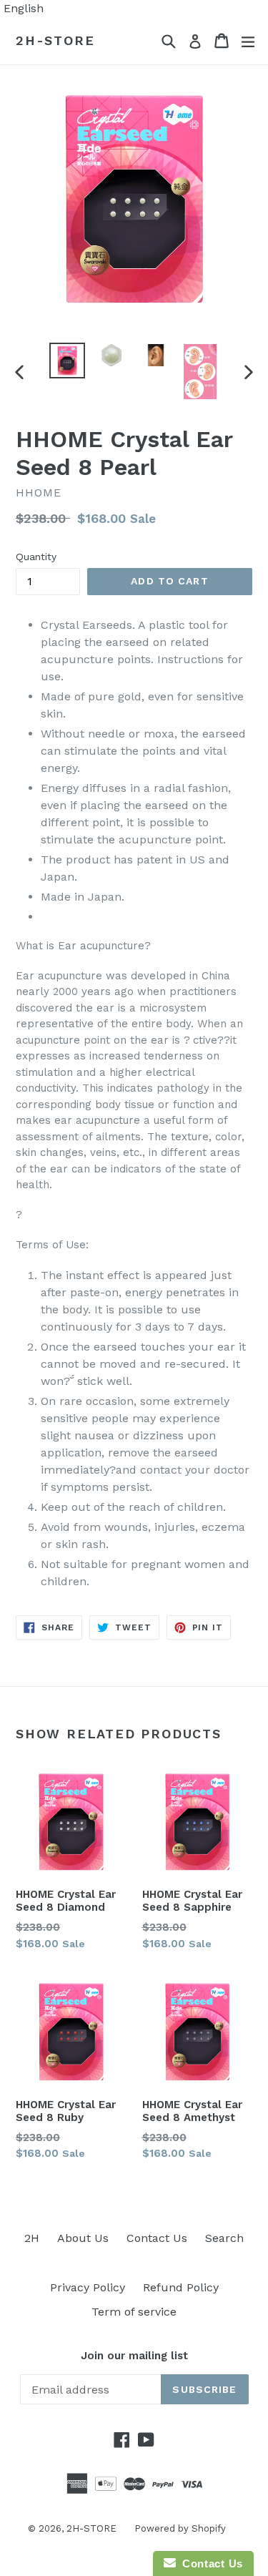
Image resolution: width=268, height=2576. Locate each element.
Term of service (134, 2312)
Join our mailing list (134, 2356)
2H (32, 2238)
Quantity (36, 557)
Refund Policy (181, 2287)
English (24, 8)
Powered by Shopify (180, 2528)
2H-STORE (55, 40)
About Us (83, 2238)
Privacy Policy (88, 2287)
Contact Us (157, 2238)
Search (224, 2238)
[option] (67, 361)
